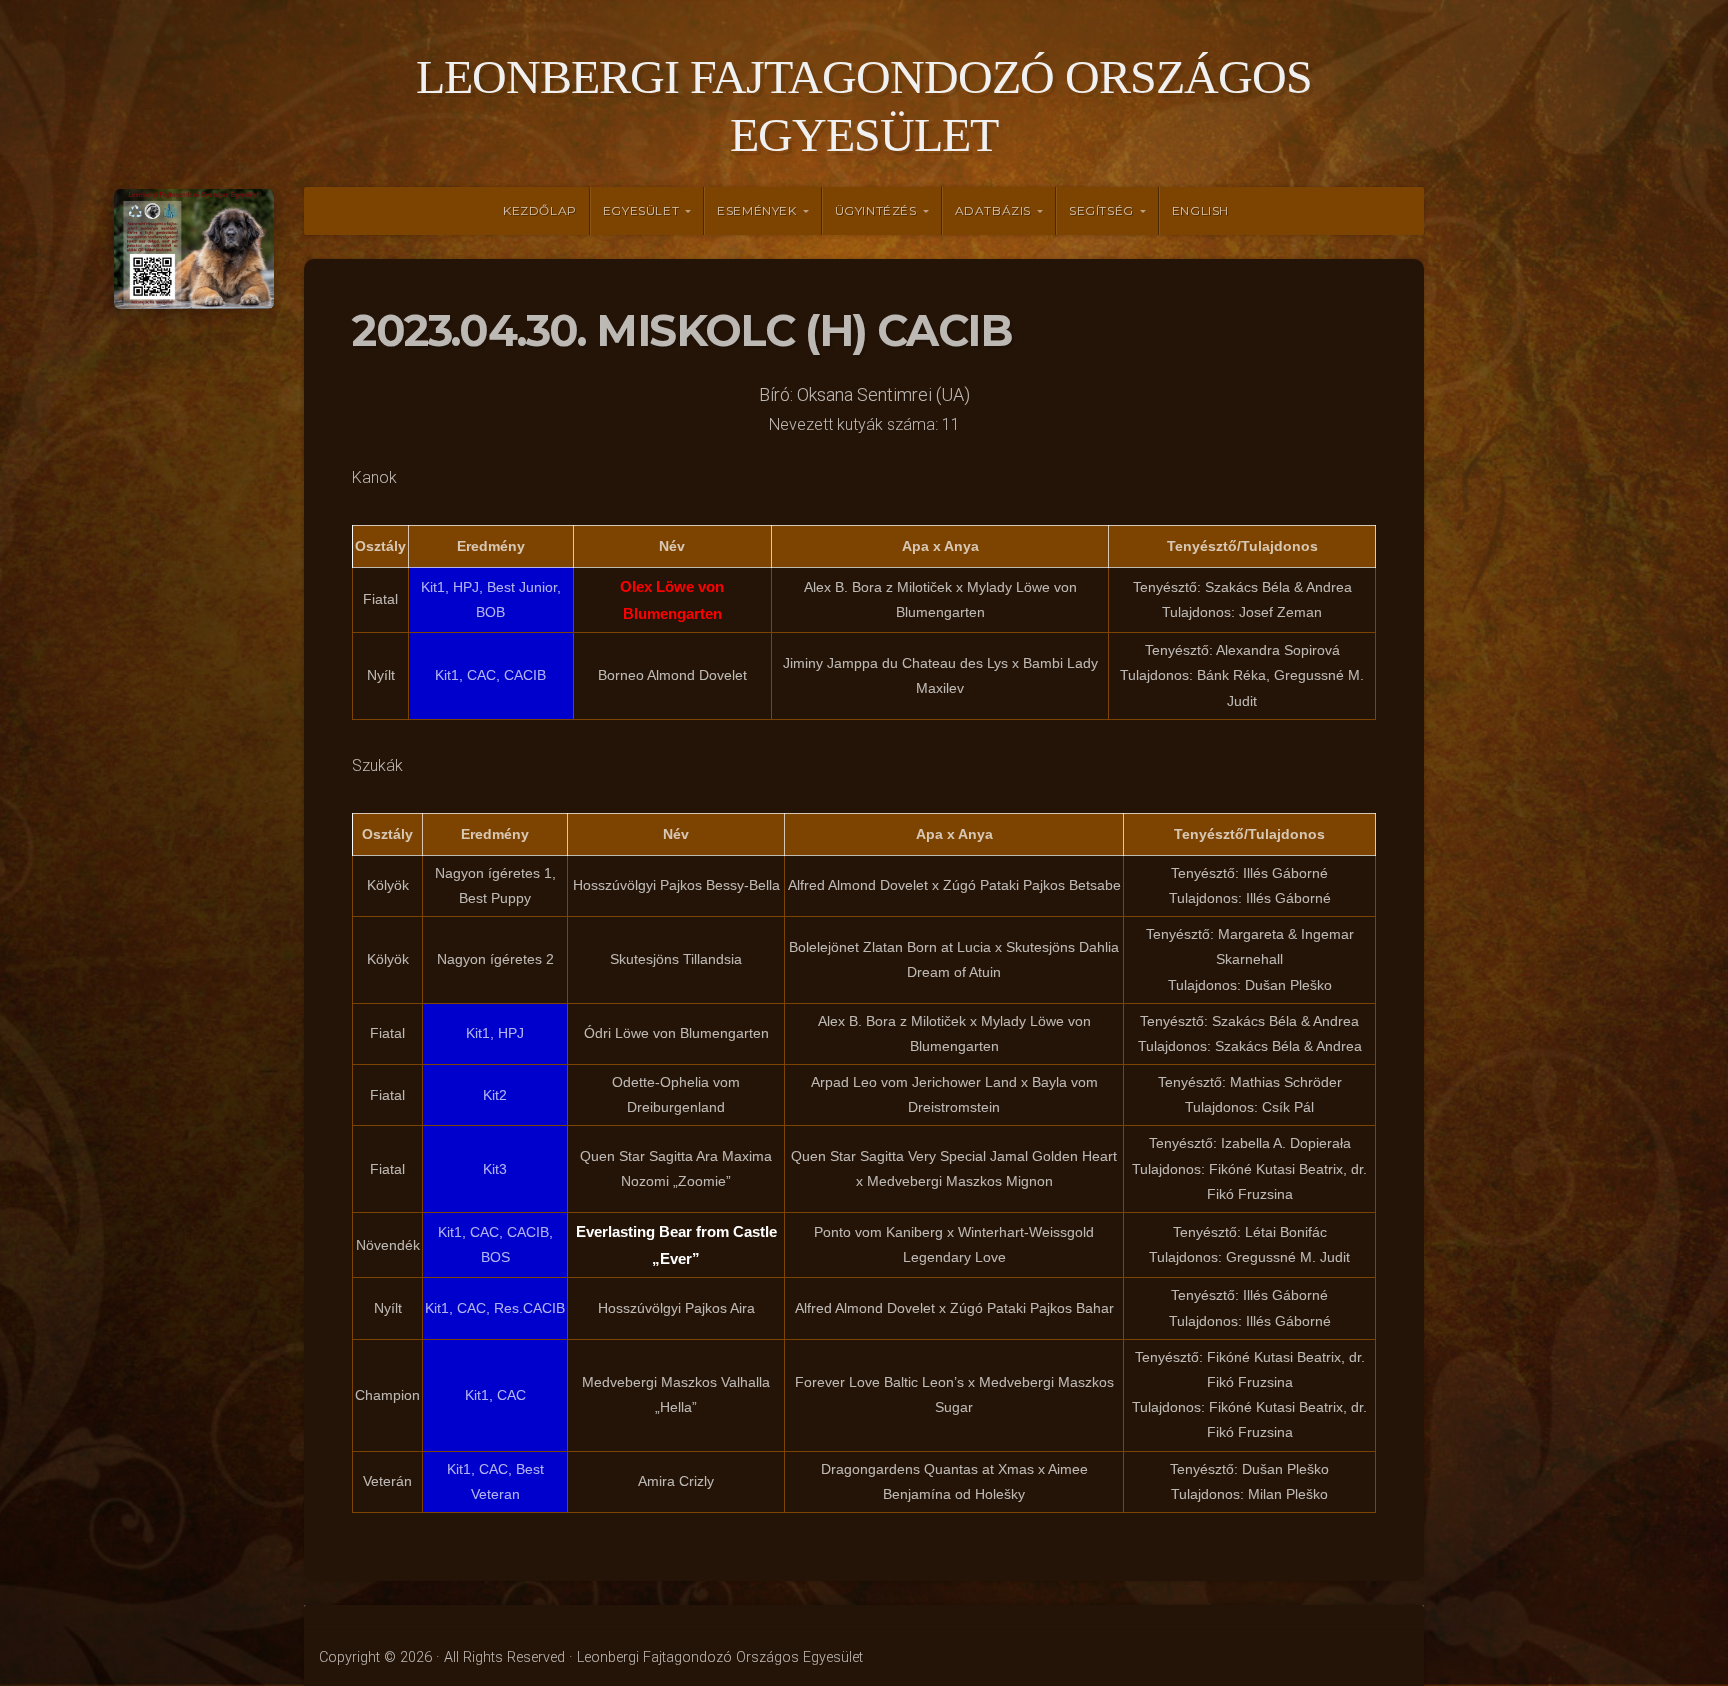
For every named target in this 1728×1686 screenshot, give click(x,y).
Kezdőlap (540, 210)
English (1200, 210)
